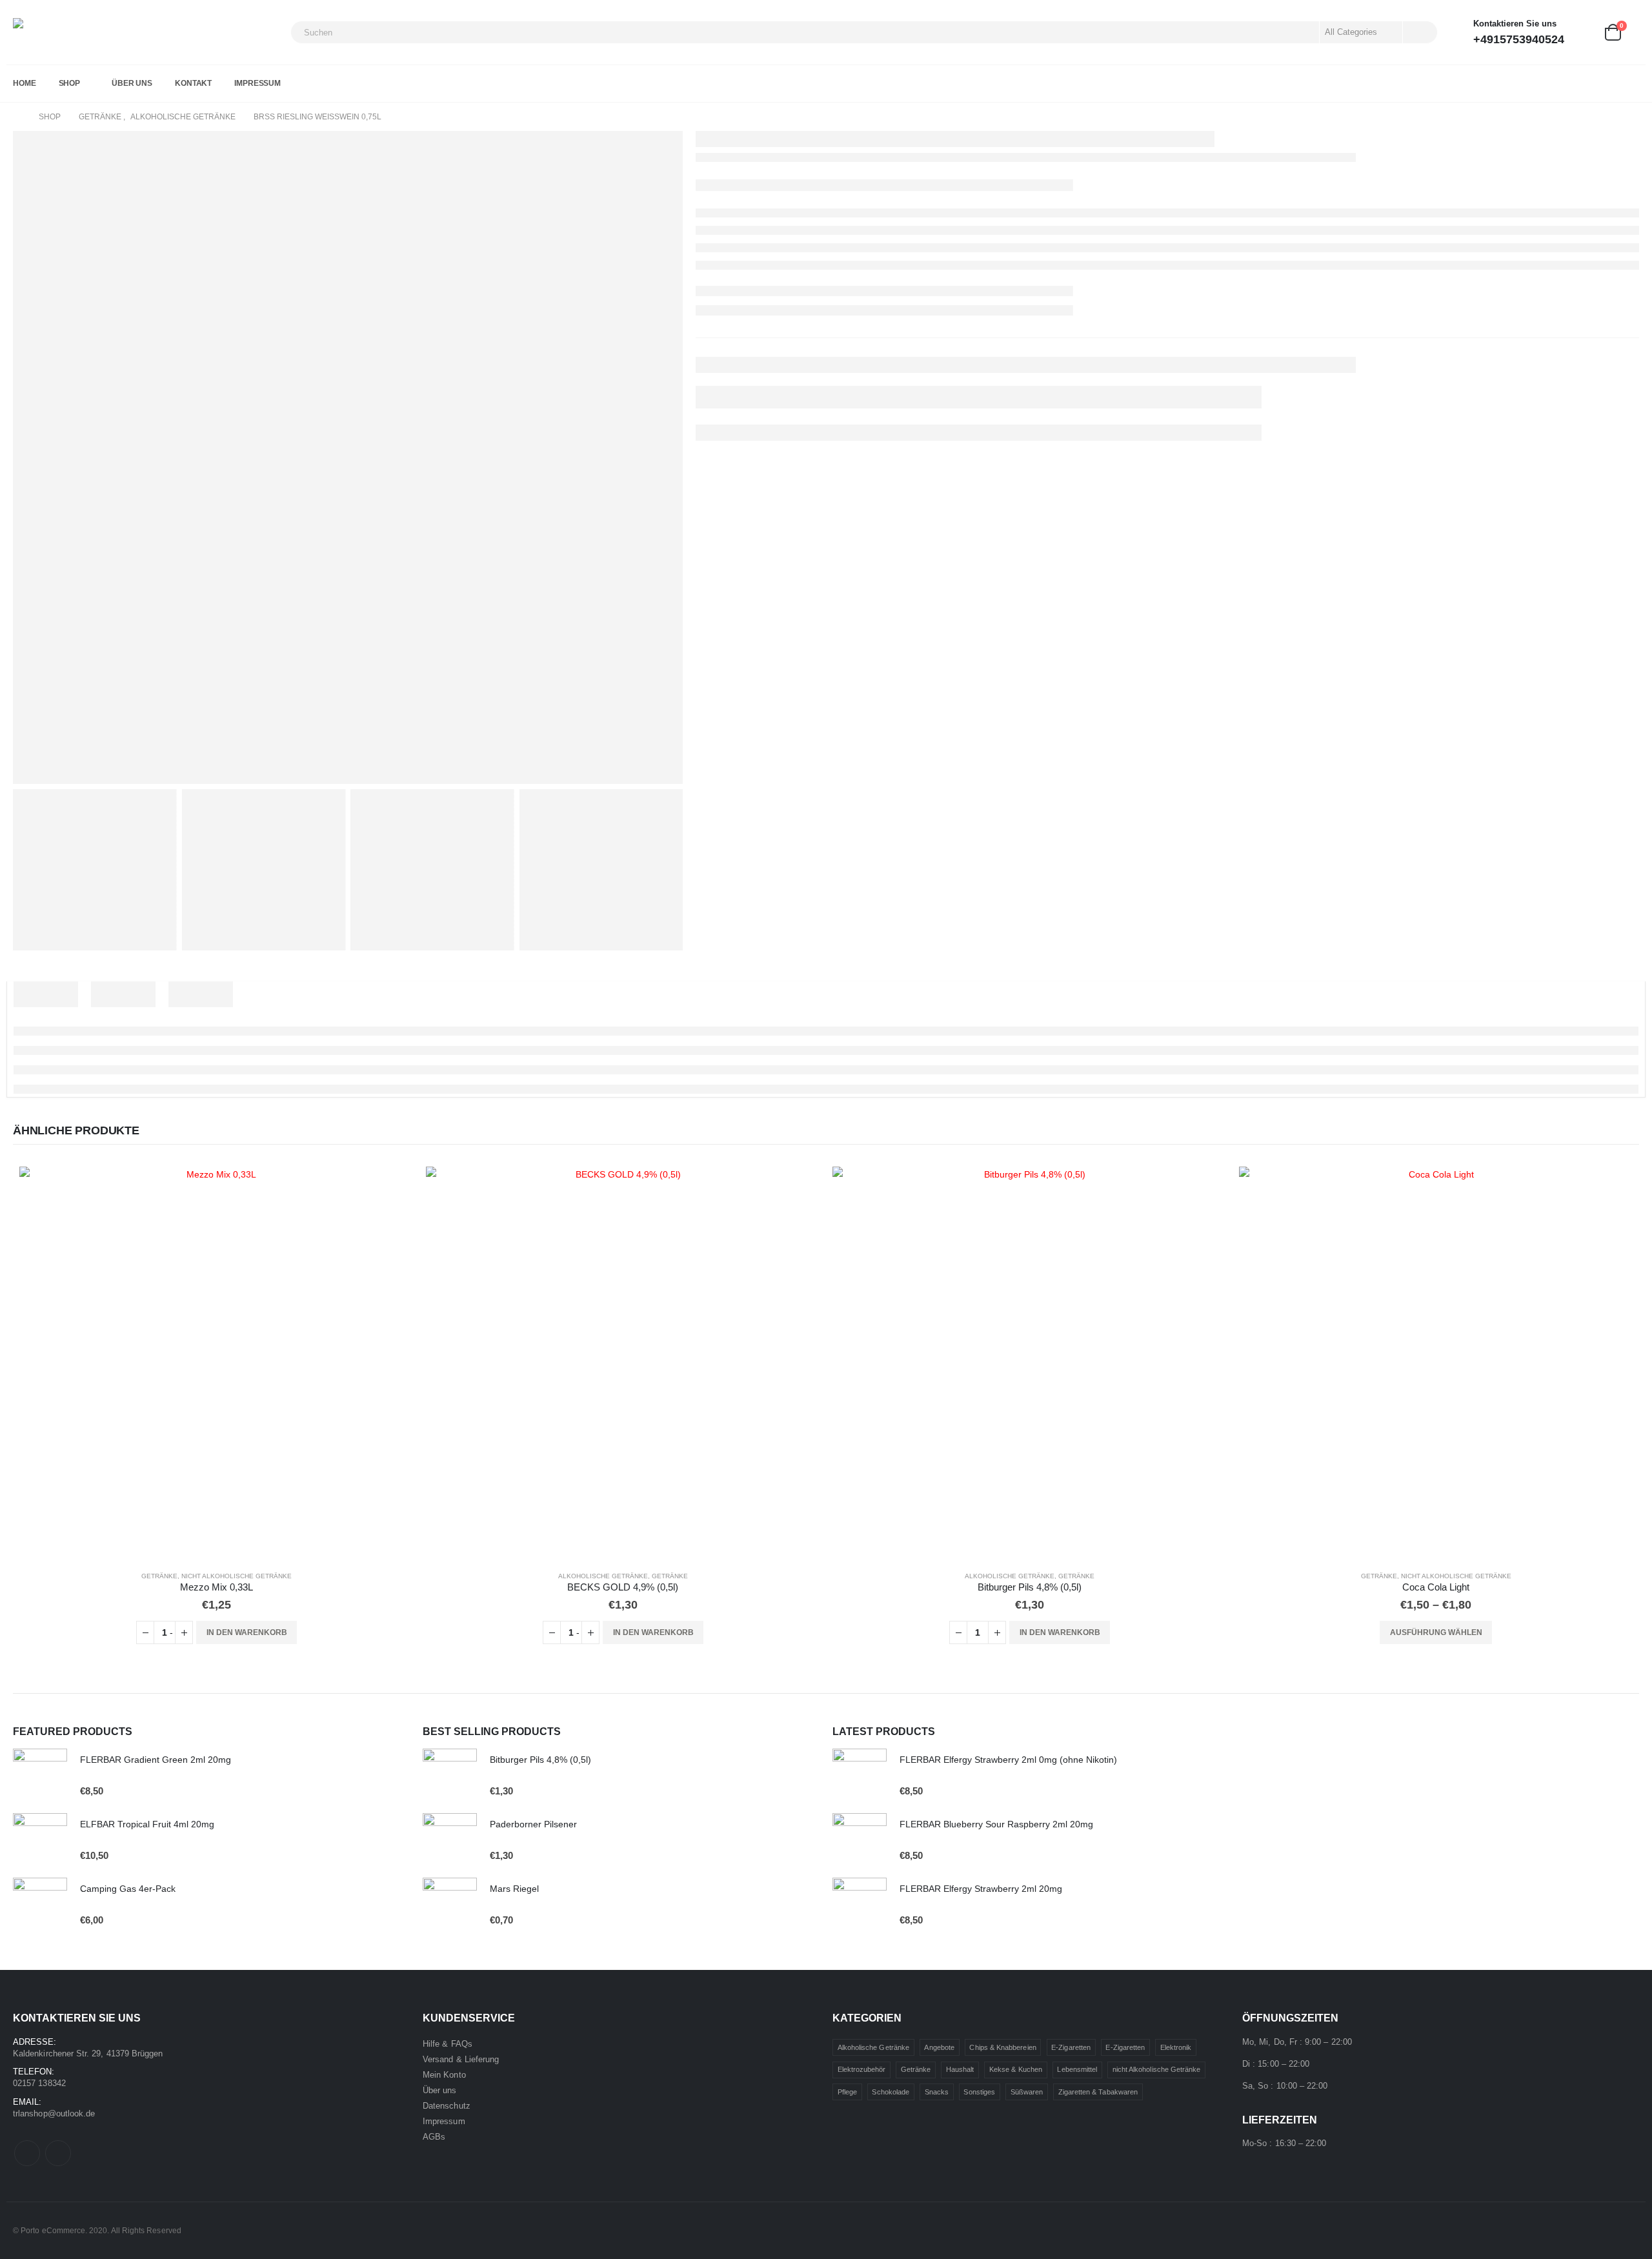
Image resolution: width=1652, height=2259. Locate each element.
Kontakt (193, 83)
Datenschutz (447, 2106)
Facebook (27, 2153)
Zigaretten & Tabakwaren (1098, 2092)
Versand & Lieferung (461, 2059)
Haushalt (960, 2069)
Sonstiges (979, 2092)
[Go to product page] (216, 1363)
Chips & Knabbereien (1002, 2047)
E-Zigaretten (1071, 2047)
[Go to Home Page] (17, 117)
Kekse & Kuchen (1016, 2069)
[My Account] (1584, 33)
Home (25, 83)
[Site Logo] (61, 32)
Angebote (939, 2047)
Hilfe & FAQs (448, 2044)
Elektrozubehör (862, 2069)
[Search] (1419, 32)
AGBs (434, 2137)
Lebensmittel (1077, 2069)
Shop (70, 83)
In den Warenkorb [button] (247, 1632)
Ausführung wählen (1436, 1632)
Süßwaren (1027, 2092)
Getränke (159, 1576)
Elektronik (1176, 2047)
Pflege (847, 2092)
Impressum (257, 83)
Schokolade (891, 2092)
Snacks (937, 2092)
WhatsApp (58, 2153)
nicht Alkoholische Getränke (237, 1576)
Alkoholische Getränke (603, 1576)
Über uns (132, 83)
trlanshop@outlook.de (54, 2113)
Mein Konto (444, 2075)
